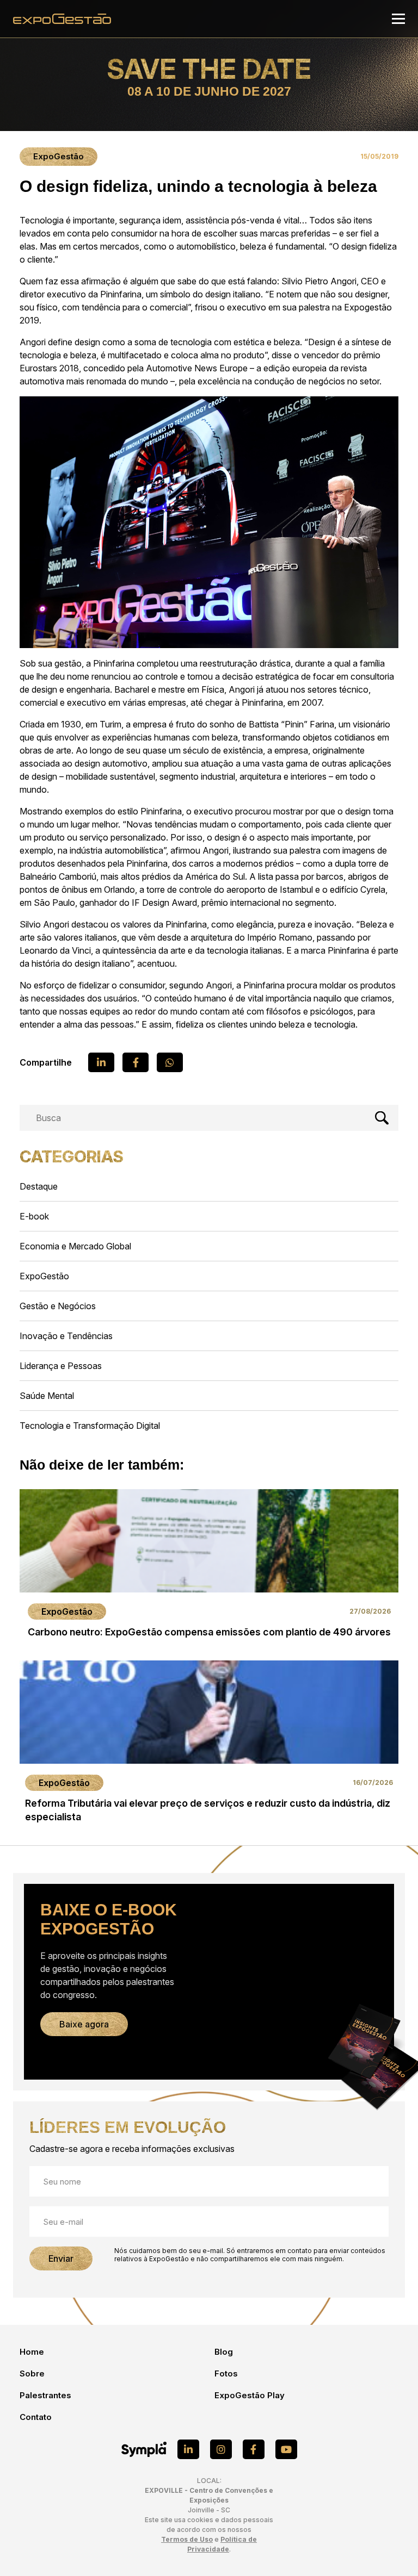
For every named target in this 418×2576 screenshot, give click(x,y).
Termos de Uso (187, 2539)
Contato (36, 2417)
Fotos (226, 2373)
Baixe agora (84, 2024)
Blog (224, 2352)
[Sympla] (144, 2449)
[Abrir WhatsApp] (391, 2549)
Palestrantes (45, 2395)
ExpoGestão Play (250, 2395)
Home (32, 2352)
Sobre (32, 2373)
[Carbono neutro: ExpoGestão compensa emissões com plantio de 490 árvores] (209, 1567)
